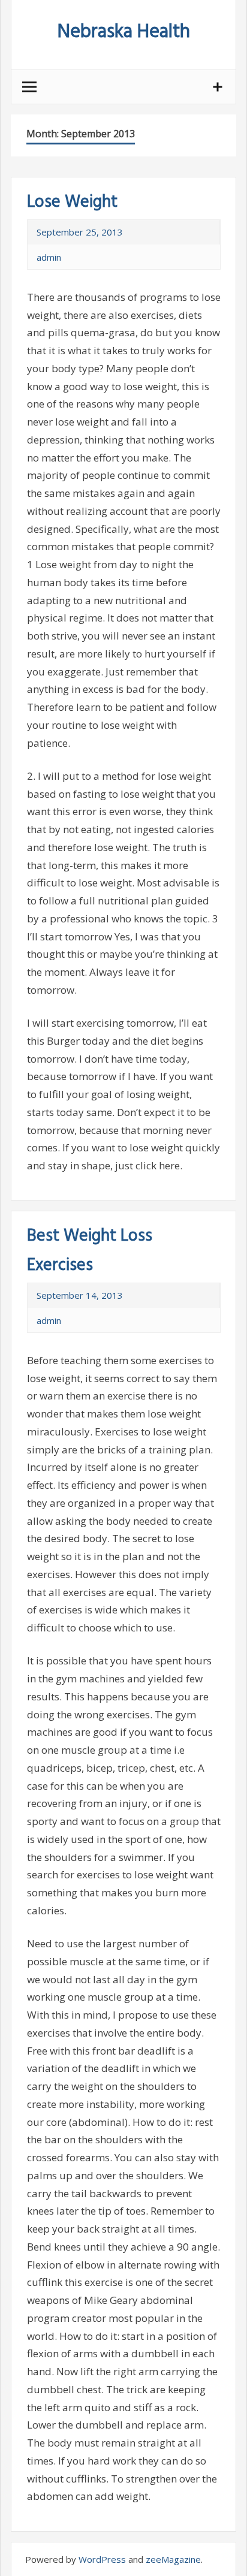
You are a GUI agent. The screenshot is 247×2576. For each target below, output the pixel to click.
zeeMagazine (173, 2559)
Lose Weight (72, 202)
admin (49, 257)
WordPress (102, 2559)
